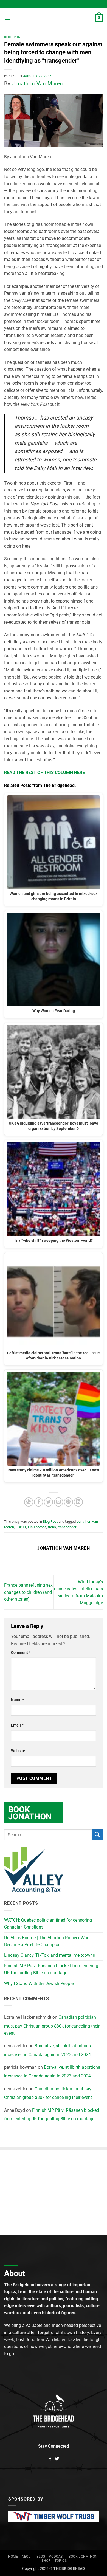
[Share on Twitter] (48, 1502)
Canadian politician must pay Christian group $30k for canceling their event (52, 2025)
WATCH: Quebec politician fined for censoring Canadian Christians (48, 1924)
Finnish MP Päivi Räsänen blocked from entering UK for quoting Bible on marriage (51, 1969)
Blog (41, 2557)
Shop (46, 2561)
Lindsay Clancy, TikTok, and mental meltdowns (50, 1955)
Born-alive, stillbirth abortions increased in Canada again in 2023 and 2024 (47, 2050)
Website (18, 1751)
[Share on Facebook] (39, 1502)
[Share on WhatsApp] (29, 1502)
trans (52, 1527)
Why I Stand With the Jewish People (39, 1984)
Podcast (57, 2557)
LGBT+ (21, 1527)
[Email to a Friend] (59, 1502)
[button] (7, 18)
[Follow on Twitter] (57, 2459)
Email (17, 1725)
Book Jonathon (83, 2557)
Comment (21, 1653)
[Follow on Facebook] (50, 2459)
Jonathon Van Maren (37, 84)
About (27, 2557)
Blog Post (13, 37)
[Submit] (97, 1835)
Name (17, 1700)
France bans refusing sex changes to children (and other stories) (28, 1592)
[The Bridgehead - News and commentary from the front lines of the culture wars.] (54, 18)
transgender (67, 1527)
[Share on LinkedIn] (78, 1502)
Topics (61, 2561)
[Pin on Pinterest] (68, 1502)
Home (13, 2557)
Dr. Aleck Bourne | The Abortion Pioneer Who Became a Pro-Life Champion (47, 1941)
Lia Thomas (37, 1527)
